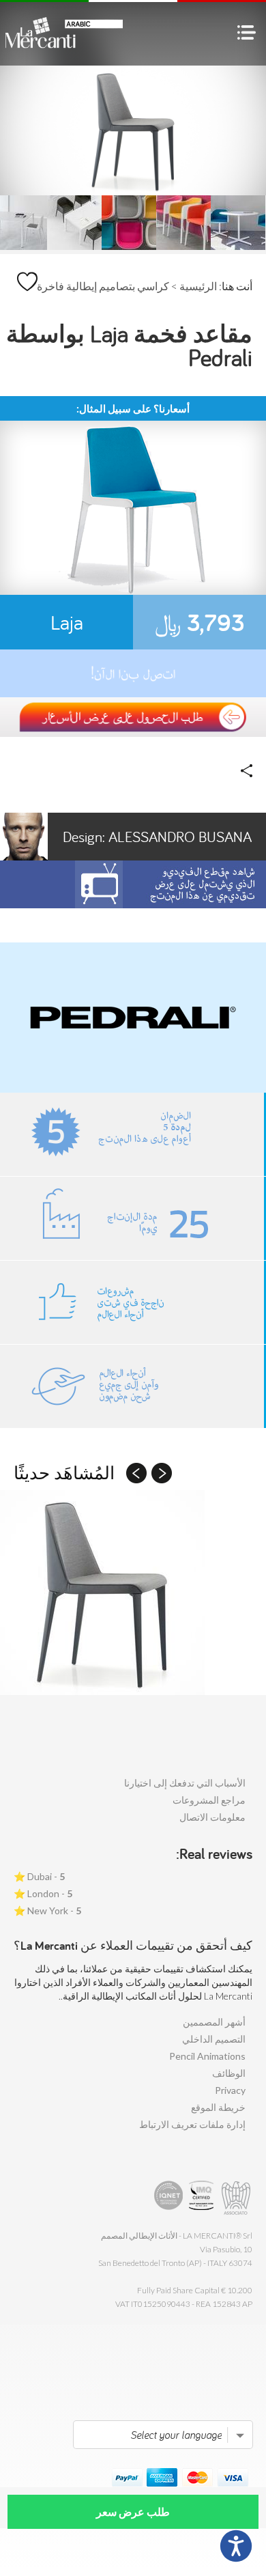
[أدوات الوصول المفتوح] (236, 2546)
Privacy (230, 2090)
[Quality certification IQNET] (169, 2198)
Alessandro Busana (157, 837)
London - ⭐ (43, 1893)
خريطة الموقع (218, 2107)
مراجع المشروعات (209, 1800)
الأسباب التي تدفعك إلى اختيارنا (185, 1783)
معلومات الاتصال (212, 1817)
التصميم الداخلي (214, 2039)
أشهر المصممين (214, 2022)
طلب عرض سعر (133, 2511)
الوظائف (229, 2073)
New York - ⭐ (47, 1910)
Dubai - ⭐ (39, 1876)
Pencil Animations (207, 2056)
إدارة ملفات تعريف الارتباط (192, 2124)
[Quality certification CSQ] (203, 2198)
